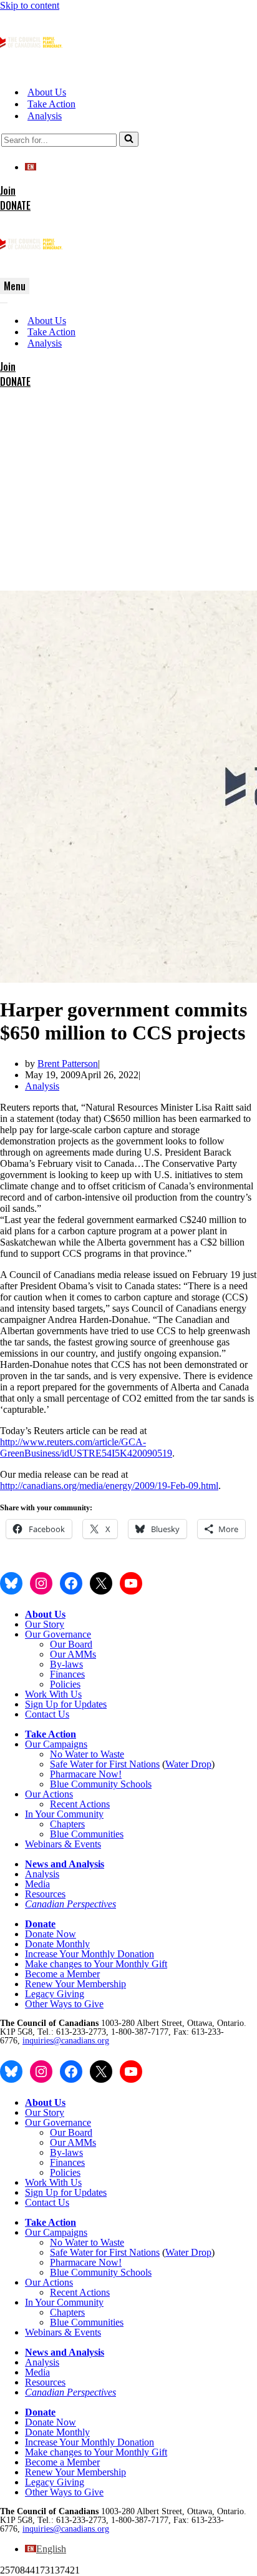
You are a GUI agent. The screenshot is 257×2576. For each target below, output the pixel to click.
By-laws (66, 1664)
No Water (70, 1754)
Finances (67, 1674)
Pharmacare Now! (86, 1774)
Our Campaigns (56, 1744)
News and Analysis (65, 1864)
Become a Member (62, 1974)
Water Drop (188, 1764)
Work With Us (53, 1694)
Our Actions (49, 1794)
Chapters (67, 1824)
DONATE (15, 205)
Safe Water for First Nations (105, 1764)
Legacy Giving (55, 1994)
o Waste (109, 1754)
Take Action (51, 104)
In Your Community (64, 1814)
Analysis (45, 116)
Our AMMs (73, 1654)
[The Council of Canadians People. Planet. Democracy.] (31, 70)
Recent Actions (80, 1804)
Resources (45, 1894)
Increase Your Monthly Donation (90, 1954)
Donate (40, 1924)
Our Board (71, 1644)
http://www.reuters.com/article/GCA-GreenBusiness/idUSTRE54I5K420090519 (86, 1448)
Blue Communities (87, 1834)
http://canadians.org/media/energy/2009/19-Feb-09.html (109, 1486)
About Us (47, 92)
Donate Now (51, 1934)
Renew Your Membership (75, 1984)
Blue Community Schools (101, 1784)
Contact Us (47, 1714)
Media (37, 1884)
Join (8, 190)
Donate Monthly (57, 1944)
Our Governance (58, 1634)
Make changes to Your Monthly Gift (96, 1964)
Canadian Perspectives (70, 1904)
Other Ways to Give (64, 2004)
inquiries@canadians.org (66, 2041)
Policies (65, 1684)
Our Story (45, 1624)
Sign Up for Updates (66, 1704)
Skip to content (30, 5)
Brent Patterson (68, 1064)
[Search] (129, 139)
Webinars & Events (63, 1844)
